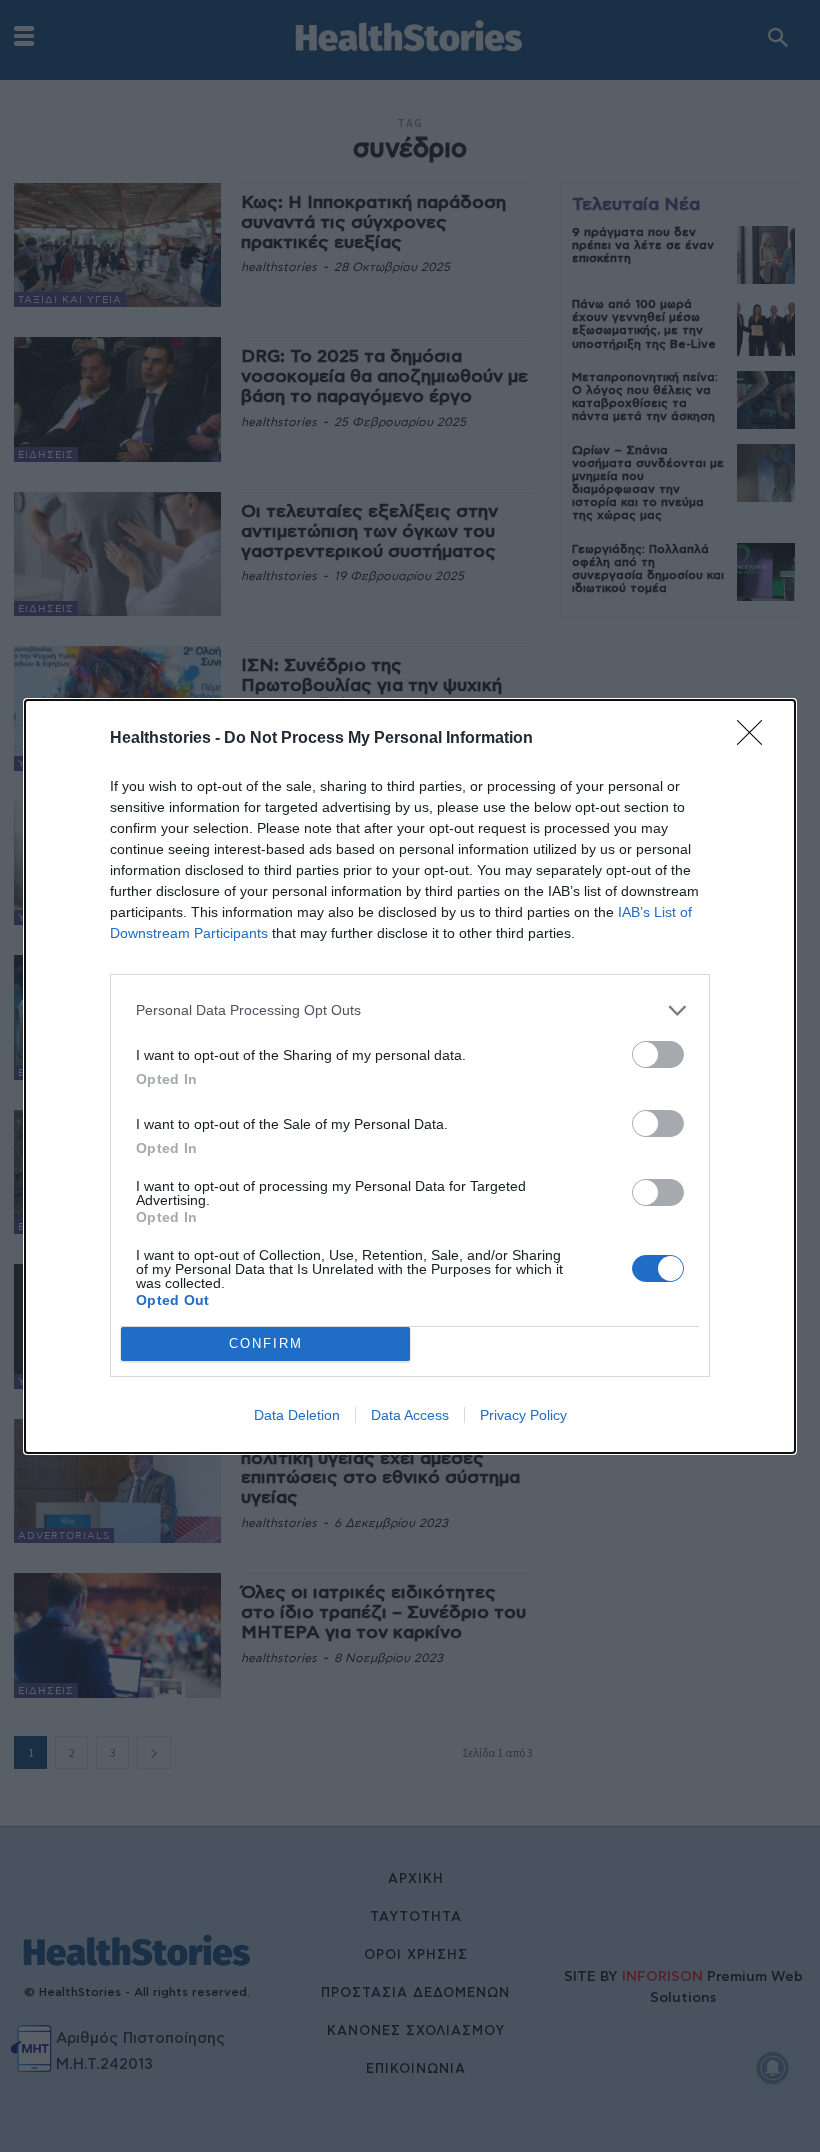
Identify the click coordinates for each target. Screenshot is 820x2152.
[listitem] (410, 1010)
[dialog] (410, 1076)
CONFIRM (266, 1343)
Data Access (410, 1415)
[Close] (756, 739)
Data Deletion (297, 1415)
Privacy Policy (523, 1415)
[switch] (658, 1054)
